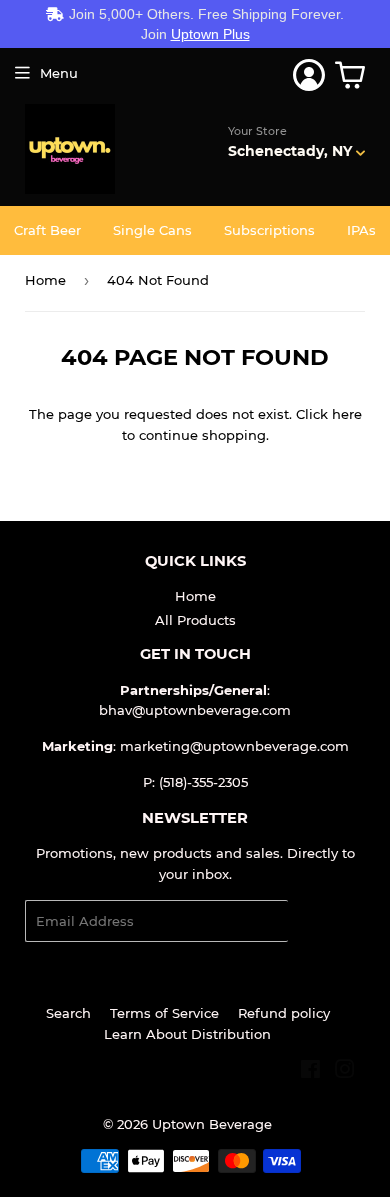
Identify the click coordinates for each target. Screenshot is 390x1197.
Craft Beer (47, 230)
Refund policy (284, 1013)
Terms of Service (164, 1013)
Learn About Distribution (187, 1034)
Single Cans (152, 230)
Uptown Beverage (212, 1124)
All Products (195, 620)
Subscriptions (269, 230)
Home (45, 280)
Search (68, 1013)
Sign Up (326, 921)
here (347, 414)
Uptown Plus (210, 34)
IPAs (361, 230)
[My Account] (309, 75)
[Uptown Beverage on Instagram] (345, 1072)
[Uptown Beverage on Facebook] (310, 1072)
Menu (59, 73)
